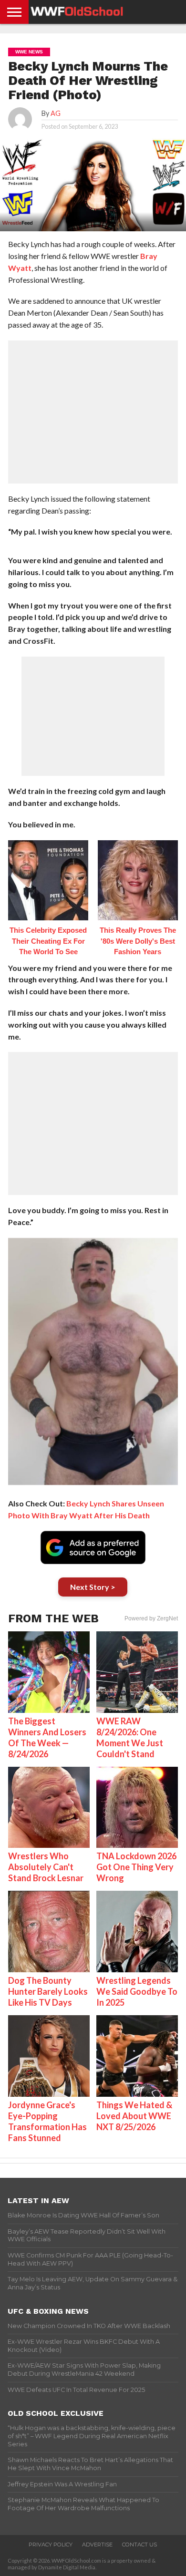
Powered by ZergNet (151, 1618)
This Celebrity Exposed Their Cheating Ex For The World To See (48, 941)
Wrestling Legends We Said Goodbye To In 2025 (137, 1991)
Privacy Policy (51, 2545)
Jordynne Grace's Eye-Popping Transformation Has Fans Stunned (47, 2121)
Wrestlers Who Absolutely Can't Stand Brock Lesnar (46, 1867)
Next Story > (93, 1587)
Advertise (97, 2545)
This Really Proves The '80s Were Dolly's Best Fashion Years (138, 941)
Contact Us (139, 2545)
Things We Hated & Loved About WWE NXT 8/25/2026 (134, 2116)
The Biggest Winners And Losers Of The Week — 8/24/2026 (47, 1737)
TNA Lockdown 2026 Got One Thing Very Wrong (136, 1867)
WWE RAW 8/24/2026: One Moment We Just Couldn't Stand (130, 1737)
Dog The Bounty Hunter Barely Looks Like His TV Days (48, 1991)
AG (56, 113)
